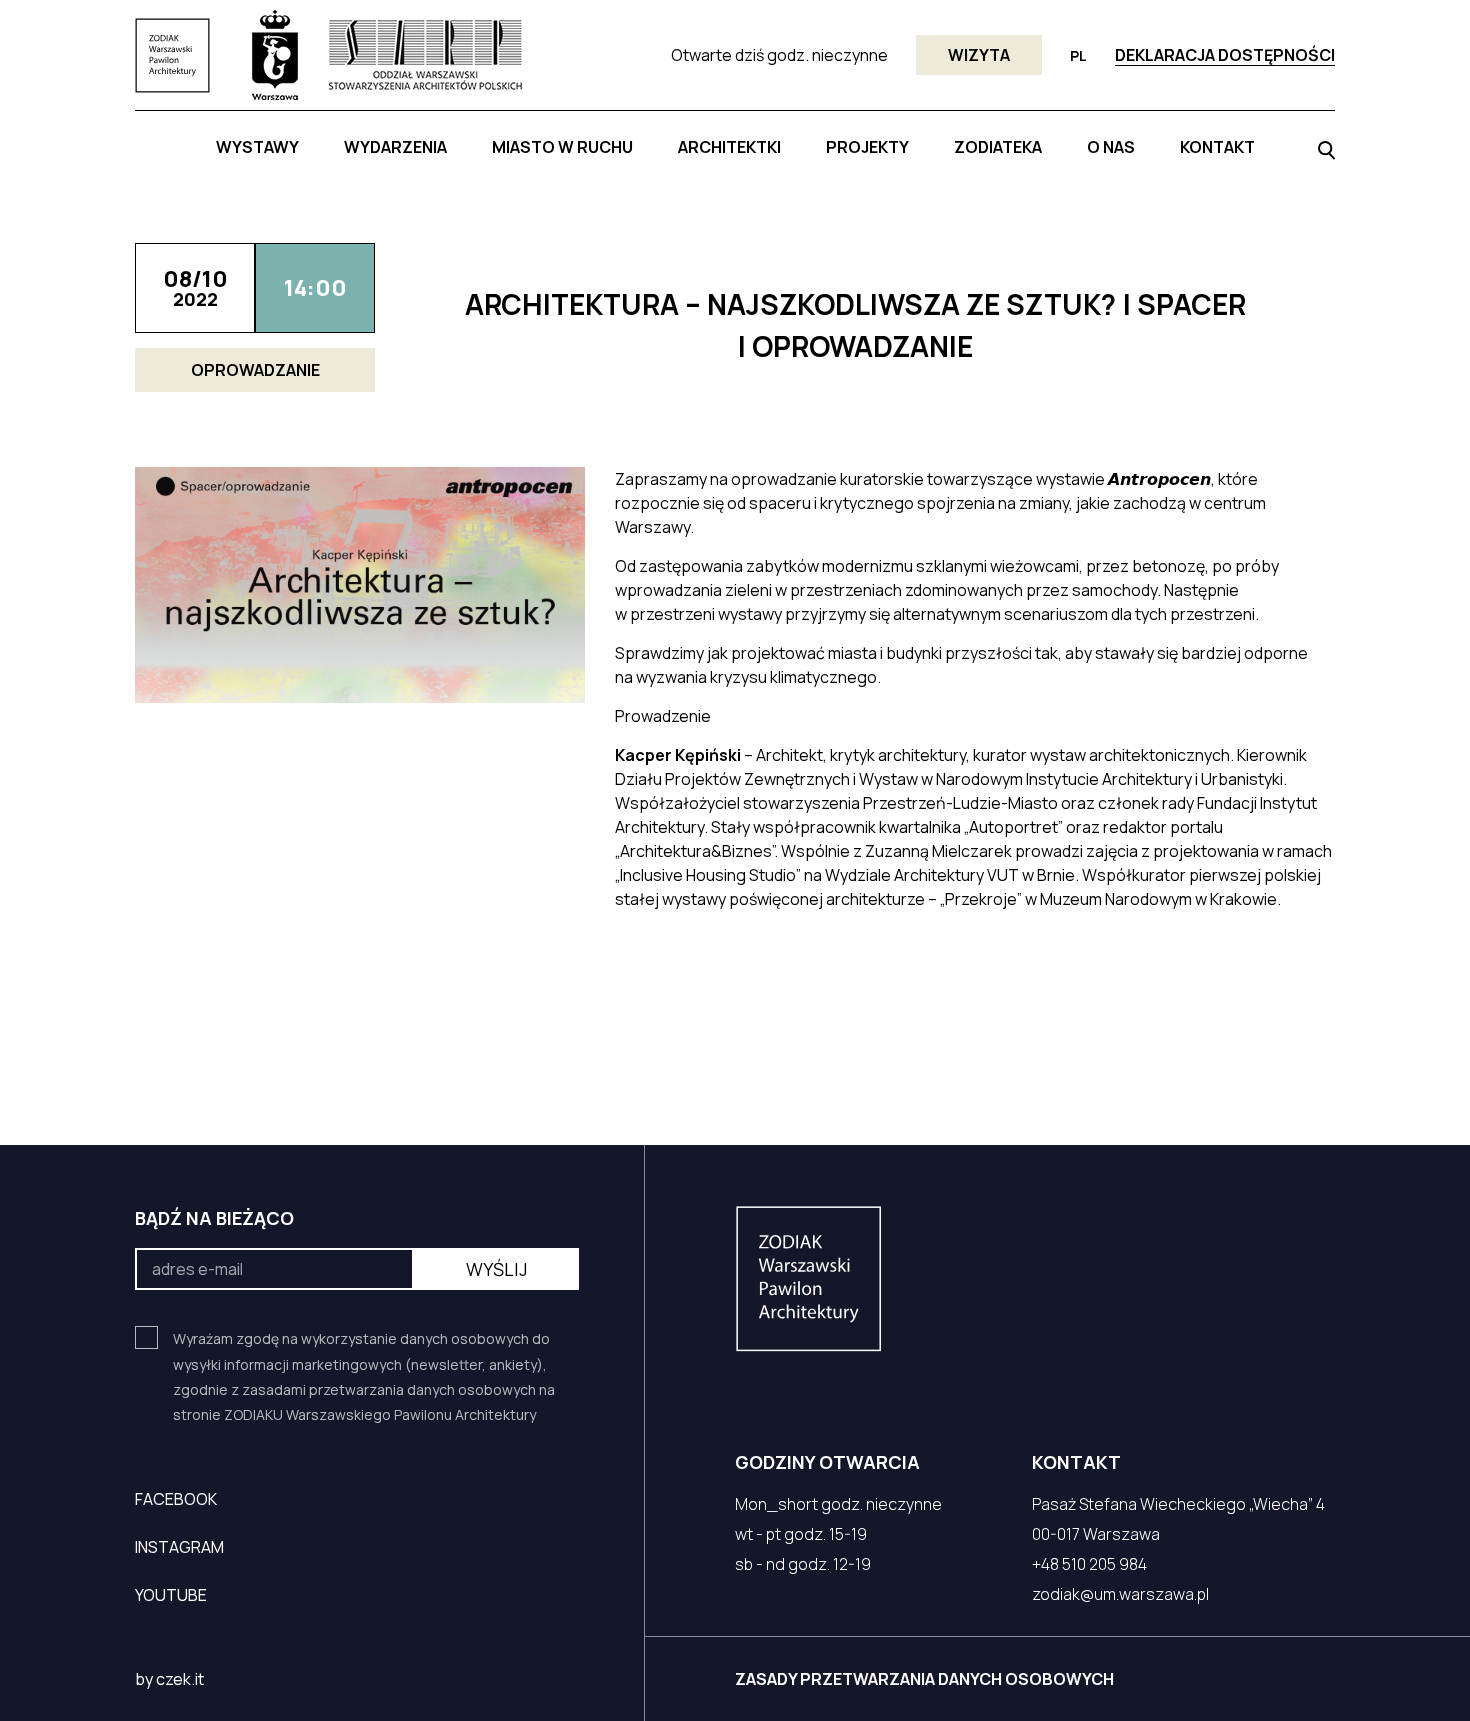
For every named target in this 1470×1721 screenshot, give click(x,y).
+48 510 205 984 (1089, 1564)
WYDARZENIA (395, 147)
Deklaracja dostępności (1225, 55)
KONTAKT (1217, 147)
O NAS (1111, 147)
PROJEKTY (867, 147)
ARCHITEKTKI (729, 147)
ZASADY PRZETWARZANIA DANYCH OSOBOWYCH (924, 1679)
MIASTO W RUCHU (562, 147)
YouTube (171, 1595)
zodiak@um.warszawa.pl (1120, 1594)
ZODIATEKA (998, 147)
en (1079, 79)
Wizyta (979, 55)
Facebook (176, 1499)
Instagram (179, 1547)
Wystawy (257, 147)
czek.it (180, 1679)
